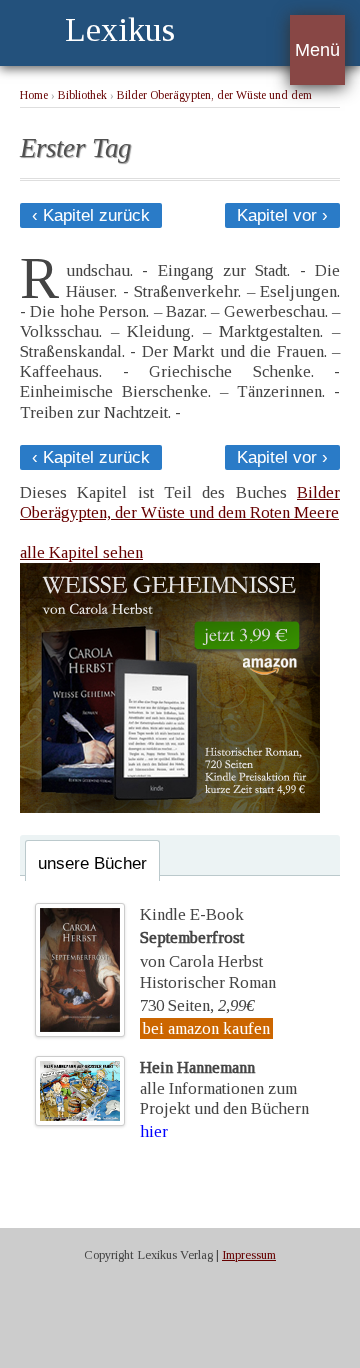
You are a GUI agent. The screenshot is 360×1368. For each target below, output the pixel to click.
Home (34, 95)
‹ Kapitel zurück (91, 215)
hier (154, 1131)
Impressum (249, 1255)
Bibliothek (82, 95)
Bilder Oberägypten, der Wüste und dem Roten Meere (180, 502)
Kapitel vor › (282, 215)
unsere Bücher (92, 863)
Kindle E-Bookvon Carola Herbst (201, 938)
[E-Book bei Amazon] (170, 807)
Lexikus (120, 29)
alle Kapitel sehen (81, 552)
